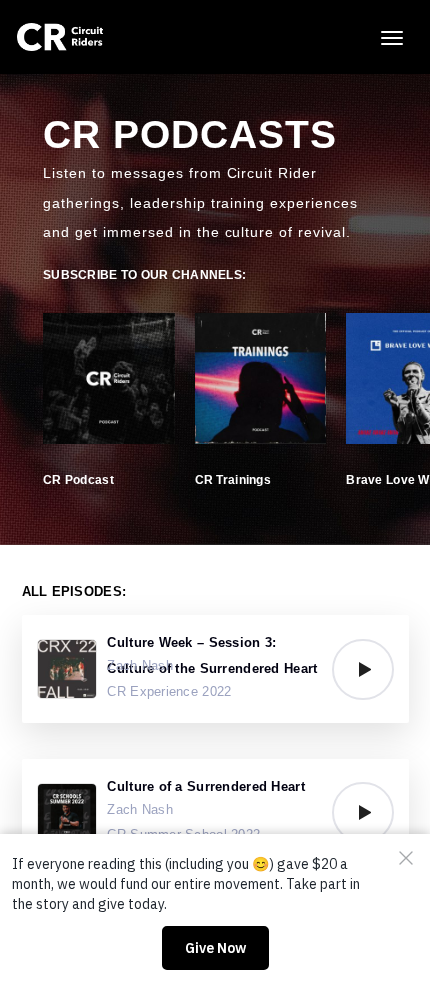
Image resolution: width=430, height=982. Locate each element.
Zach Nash (140, 665)
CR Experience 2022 (169, 691)
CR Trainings (233, 480)
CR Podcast (78, 480)
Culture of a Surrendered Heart (205, 786)
